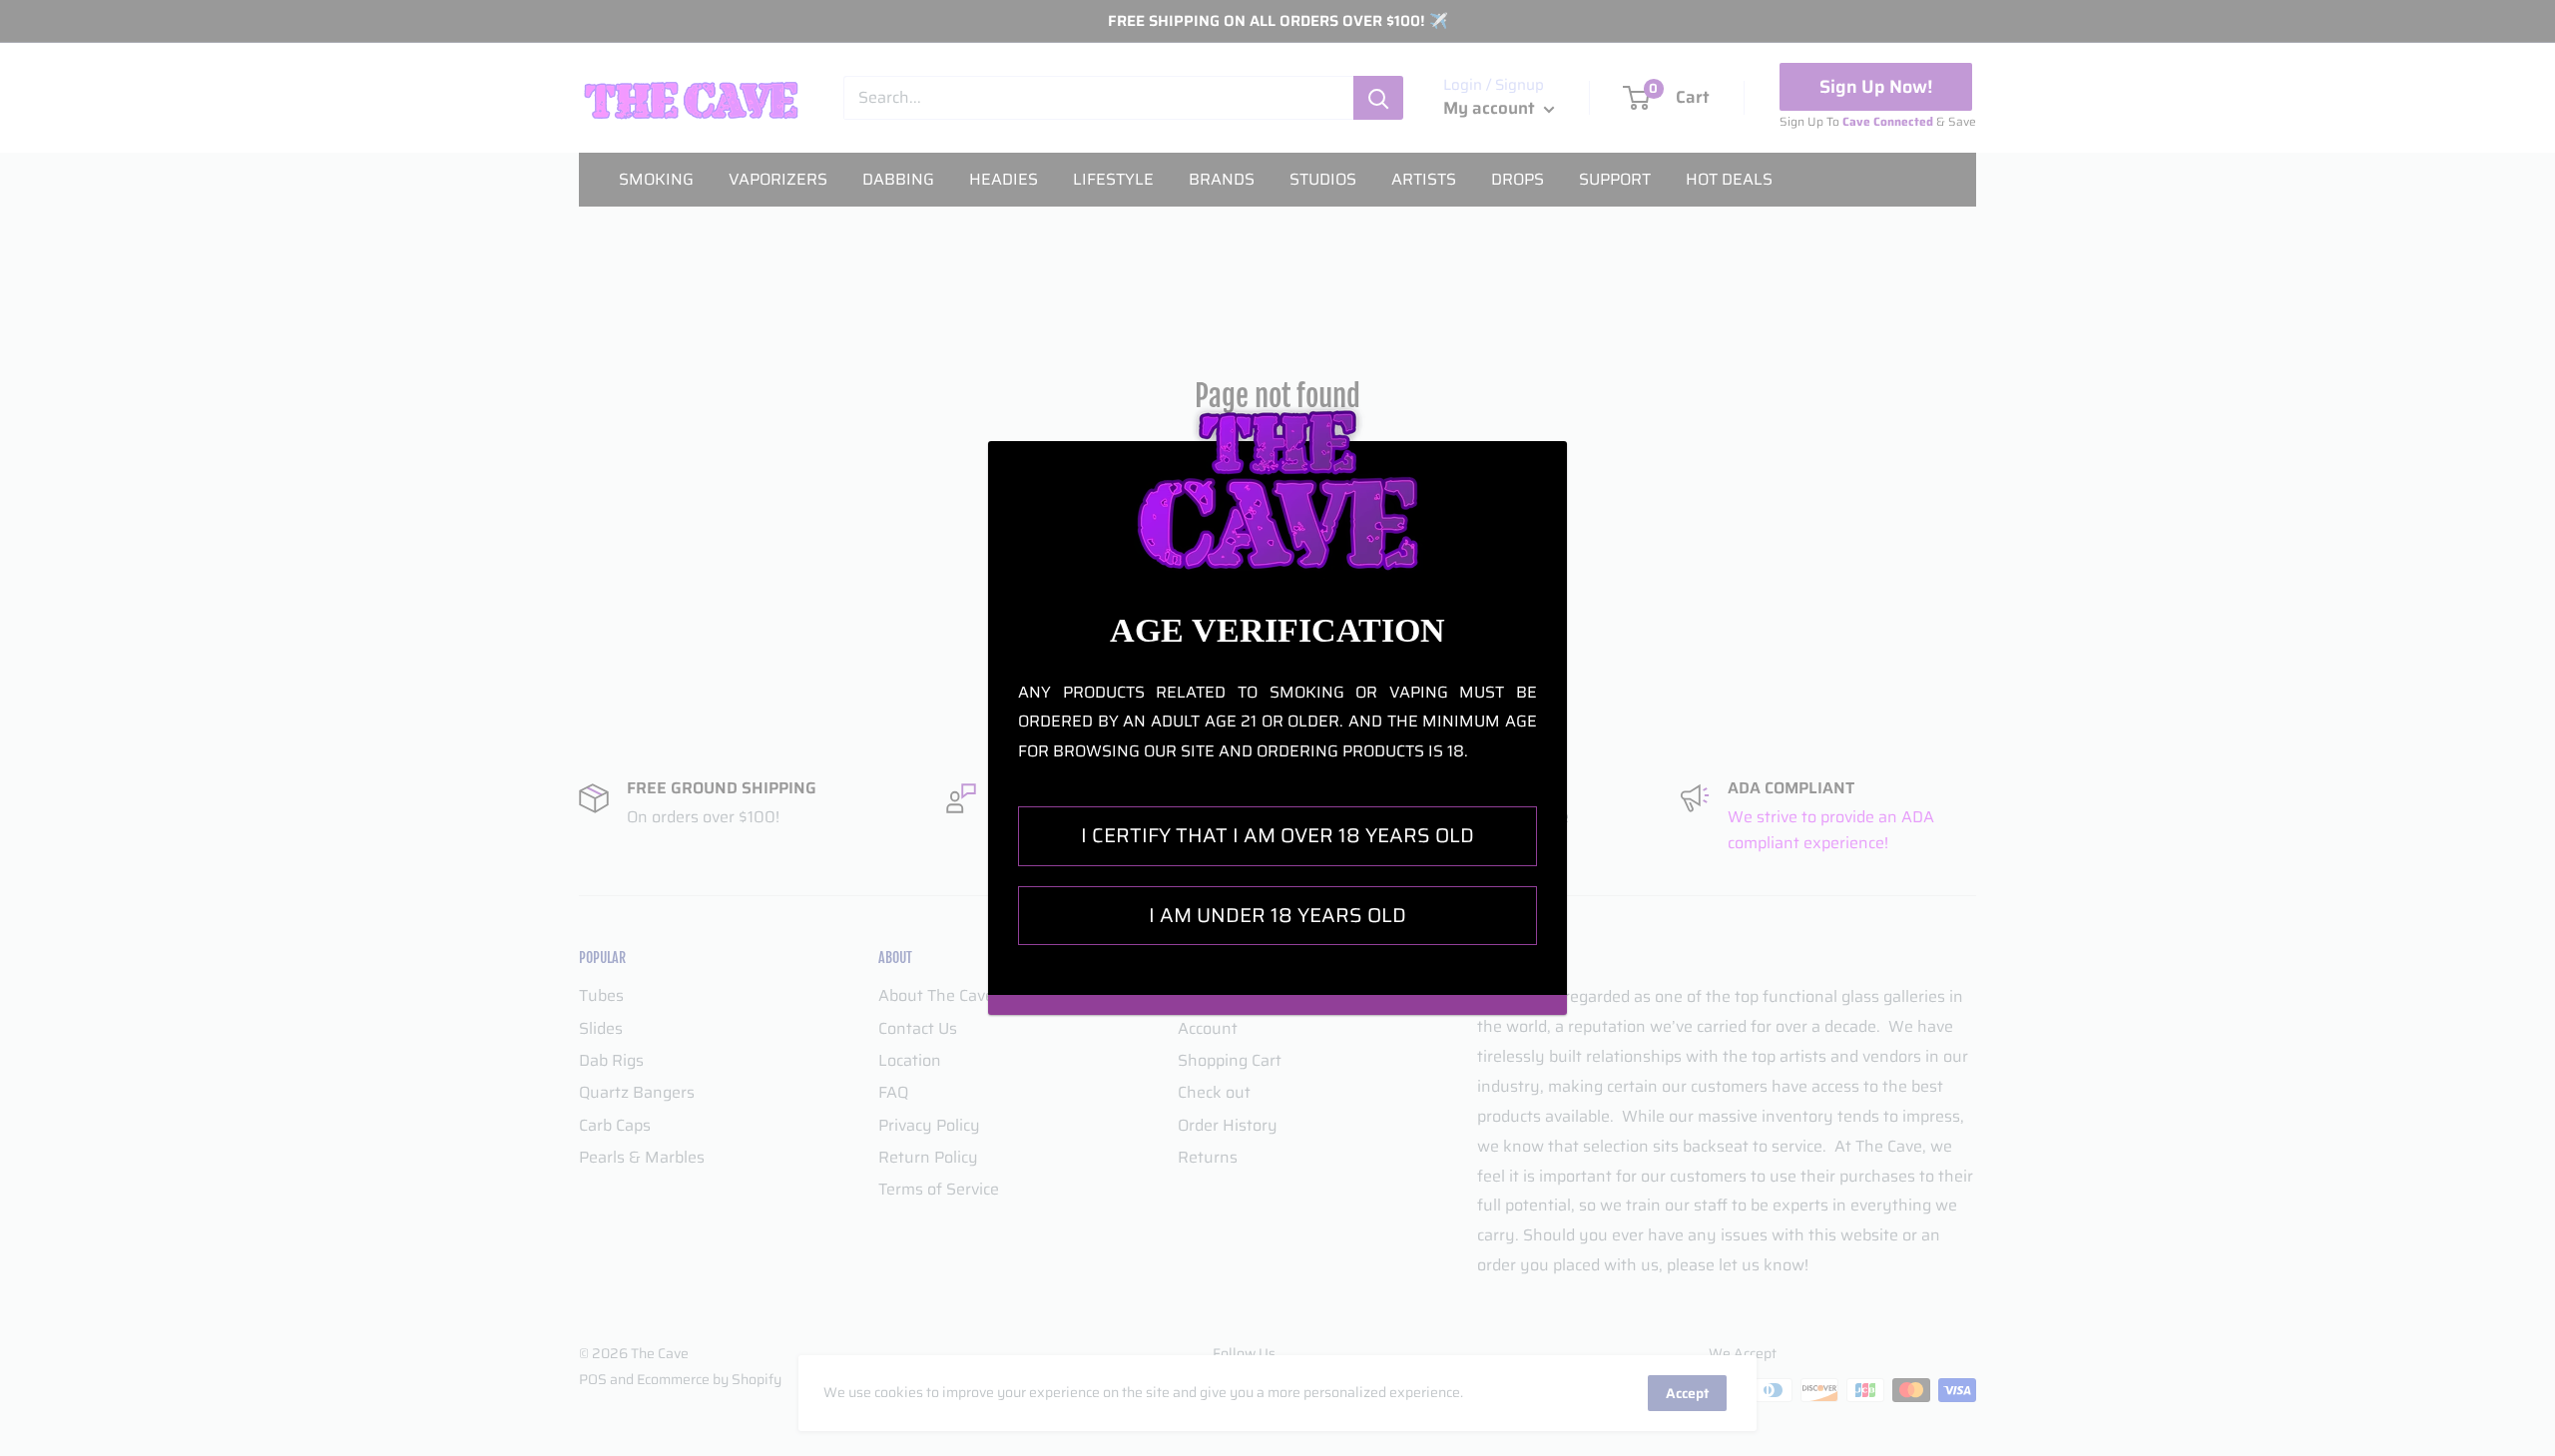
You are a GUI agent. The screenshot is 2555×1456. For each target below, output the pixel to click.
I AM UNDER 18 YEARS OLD (1277, 915)
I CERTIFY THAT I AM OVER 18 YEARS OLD (1277, 835)
